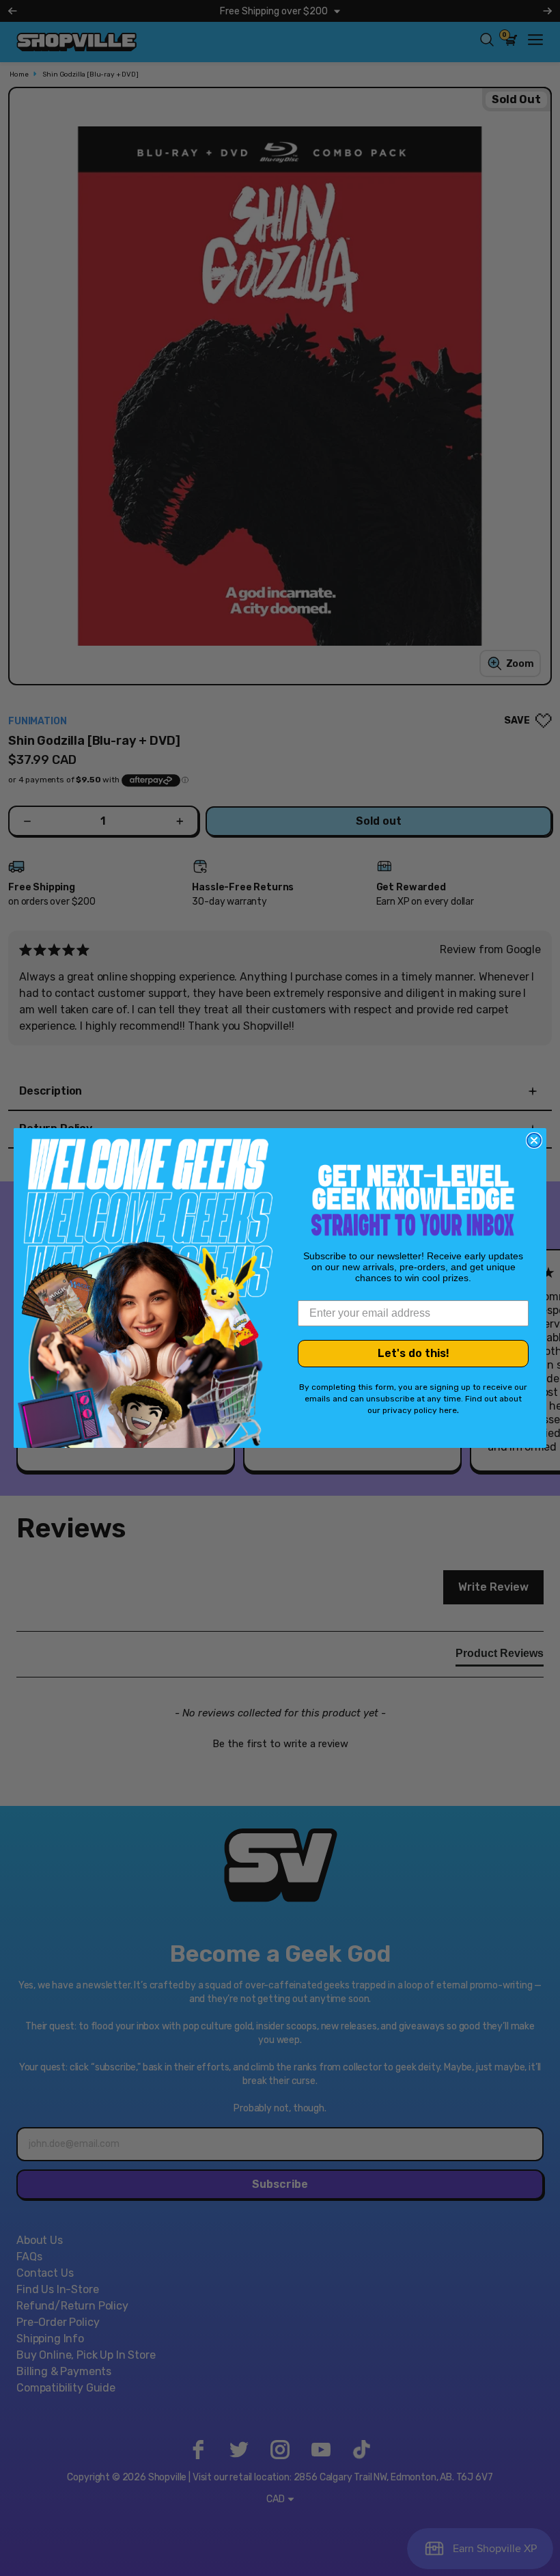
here (448, 1410)
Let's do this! (414, 1353)
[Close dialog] (534, 1140)
